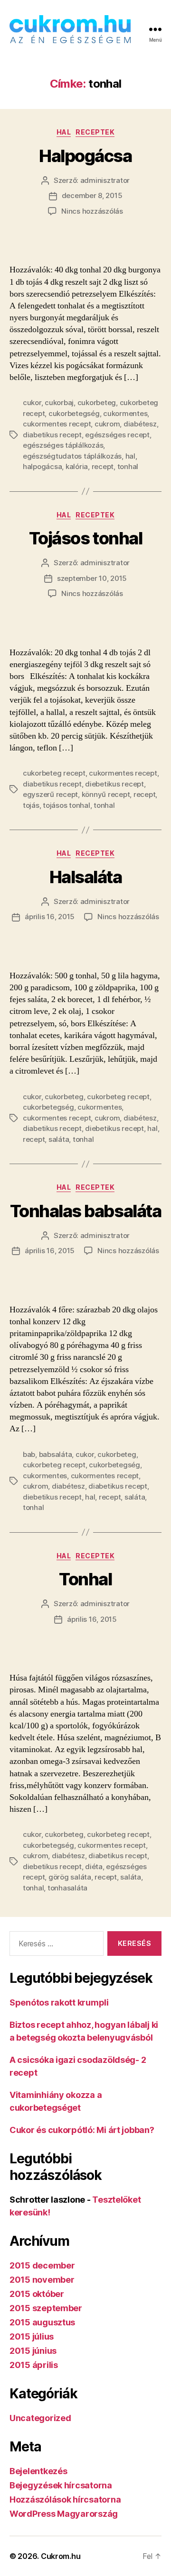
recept (103, 466)
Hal (64, 132)
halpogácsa (42, 466)
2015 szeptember (46, 2308)
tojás (31, 805)
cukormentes (125, 413)
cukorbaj (59, 402)
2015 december (42, 2265)
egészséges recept (117, 435)
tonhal (128, 466)
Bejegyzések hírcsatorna (61, 2485)
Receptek (95, 132)
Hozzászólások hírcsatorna (65, 2499)
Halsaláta (86, 877)
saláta (59, 1139)
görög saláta (70, 1877)
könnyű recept (106, 794)
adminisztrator (105, 180)
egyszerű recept (50, 794)
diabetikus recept (52, 435)
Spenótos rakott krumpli (59, 2002)
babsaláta (56, 1454)
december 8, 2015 (92, 195)
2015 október (37, 2294)
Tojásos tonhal (85, 538)
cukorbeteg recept (54, 773)
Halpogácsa (85, 156)
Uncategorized (40, 2418)
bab (29, 1454)
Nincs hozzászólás (92, 211)
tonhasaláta (67, 1888)
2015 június (33, 2351)
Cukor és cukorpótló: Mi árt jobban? (82, 2130)
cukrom (107, 424)
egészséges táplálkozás (63, 445)
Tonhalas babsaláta (85, 1211)
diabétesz (140, 424)
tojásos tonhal (66, 805)
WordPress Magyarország (64, 2514)
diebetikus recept (114, 784)
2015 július (32, 2336)
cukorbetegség (74, 413)
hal (130, 456)
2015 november (42, 2280)
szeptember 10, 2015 (92, 578)
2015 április (34, 2365)
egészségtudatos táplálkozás (72, 456)
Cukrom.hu (61, 2556)
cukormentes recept (57, 424)
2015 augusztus (42, 2322)
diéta (94, 1866)
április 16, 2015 (50, 917)
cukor (32, 402)
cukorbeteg (97, 402)
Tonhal (85, 1579)
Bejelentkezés (38, 2471)
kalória (77, 466)
